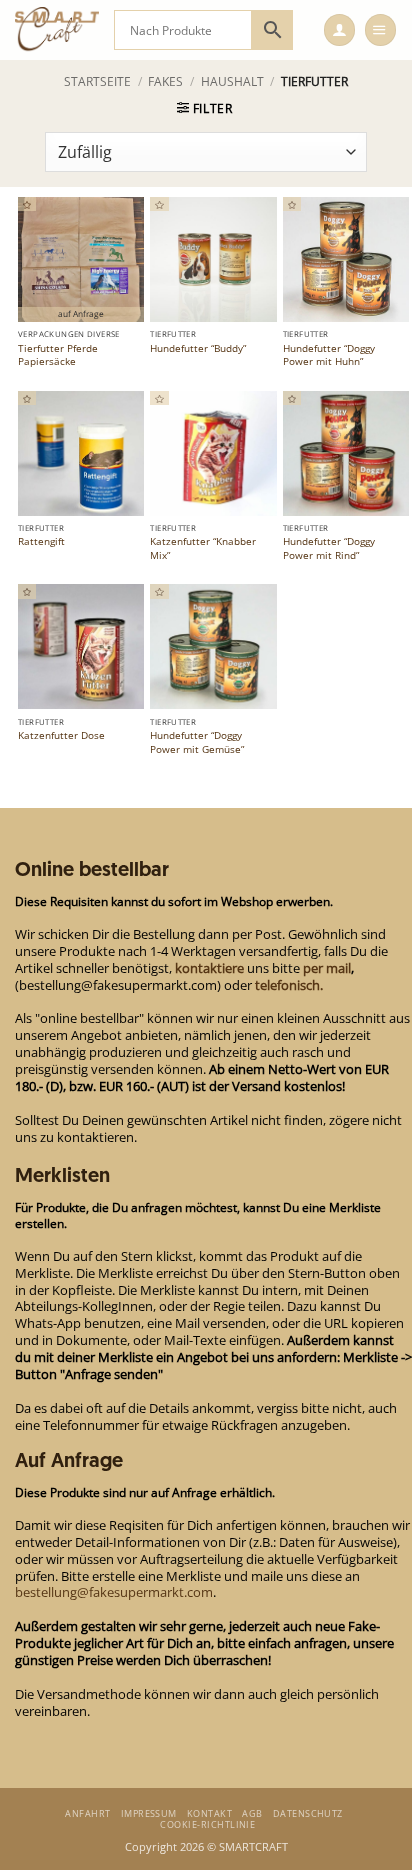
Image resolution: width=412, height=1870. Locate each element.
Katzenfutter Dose (61, 735)
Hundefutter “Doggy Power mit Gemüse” (197, 742)
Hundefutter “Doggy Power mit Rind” (329, 548)
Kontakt (209, 1813)
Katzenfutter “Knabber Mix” (203, 548)
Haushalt (232, 81)
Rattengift (41, 541)
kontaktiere (209, 968)
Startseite (97, 81)
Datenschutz (308, 1813)
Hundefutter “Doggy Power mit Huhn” (329, 355)
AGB (252, 1813)
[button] (339, 30)
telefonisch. (289, 985)
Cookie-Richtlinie (207, 1824)
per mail (327, 968)
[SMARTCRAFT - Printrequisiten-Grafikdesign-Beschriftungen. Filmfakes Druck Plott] (57, 30)
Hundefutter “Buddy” (198, 348)
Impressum (149, 1813)
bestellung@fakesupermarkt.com (114, 1592)
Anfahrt (87, 1813)
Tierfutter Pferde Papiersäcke (58, 355)
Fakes (165, 81)
